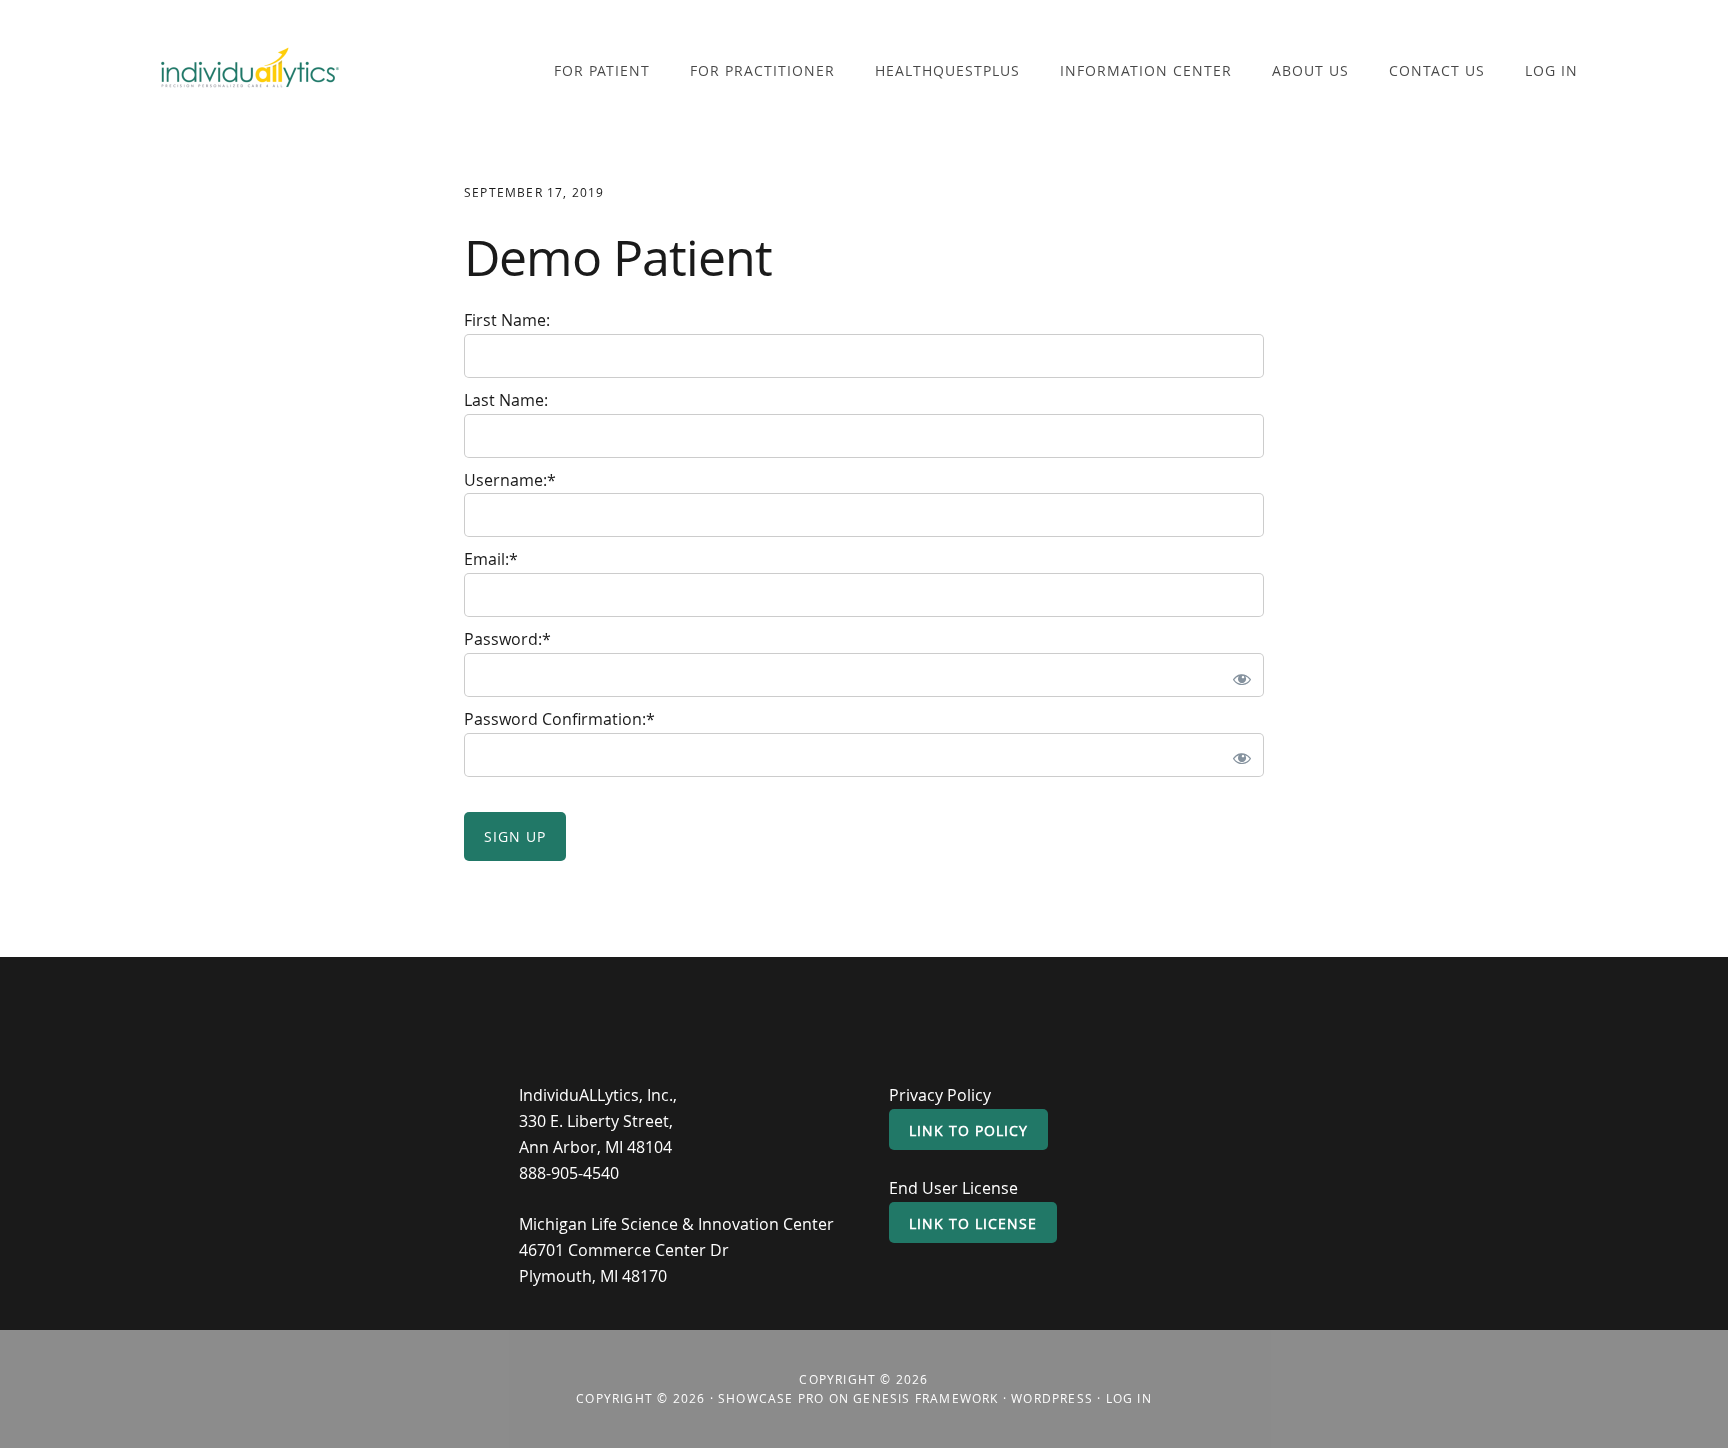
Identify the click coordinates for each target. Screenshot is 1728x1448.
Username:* (510, 480)
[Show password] (1238, 675)
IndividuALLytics (250, 72)
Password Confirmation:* (559, 719)
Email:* (491, 559)
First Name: (507, 320)
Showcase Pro (771, 1398)
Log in (1129, 1398)
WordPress (1052, 1398)
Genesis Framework (925, 1398)
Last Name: (506, 400)
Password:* (507, 639)
